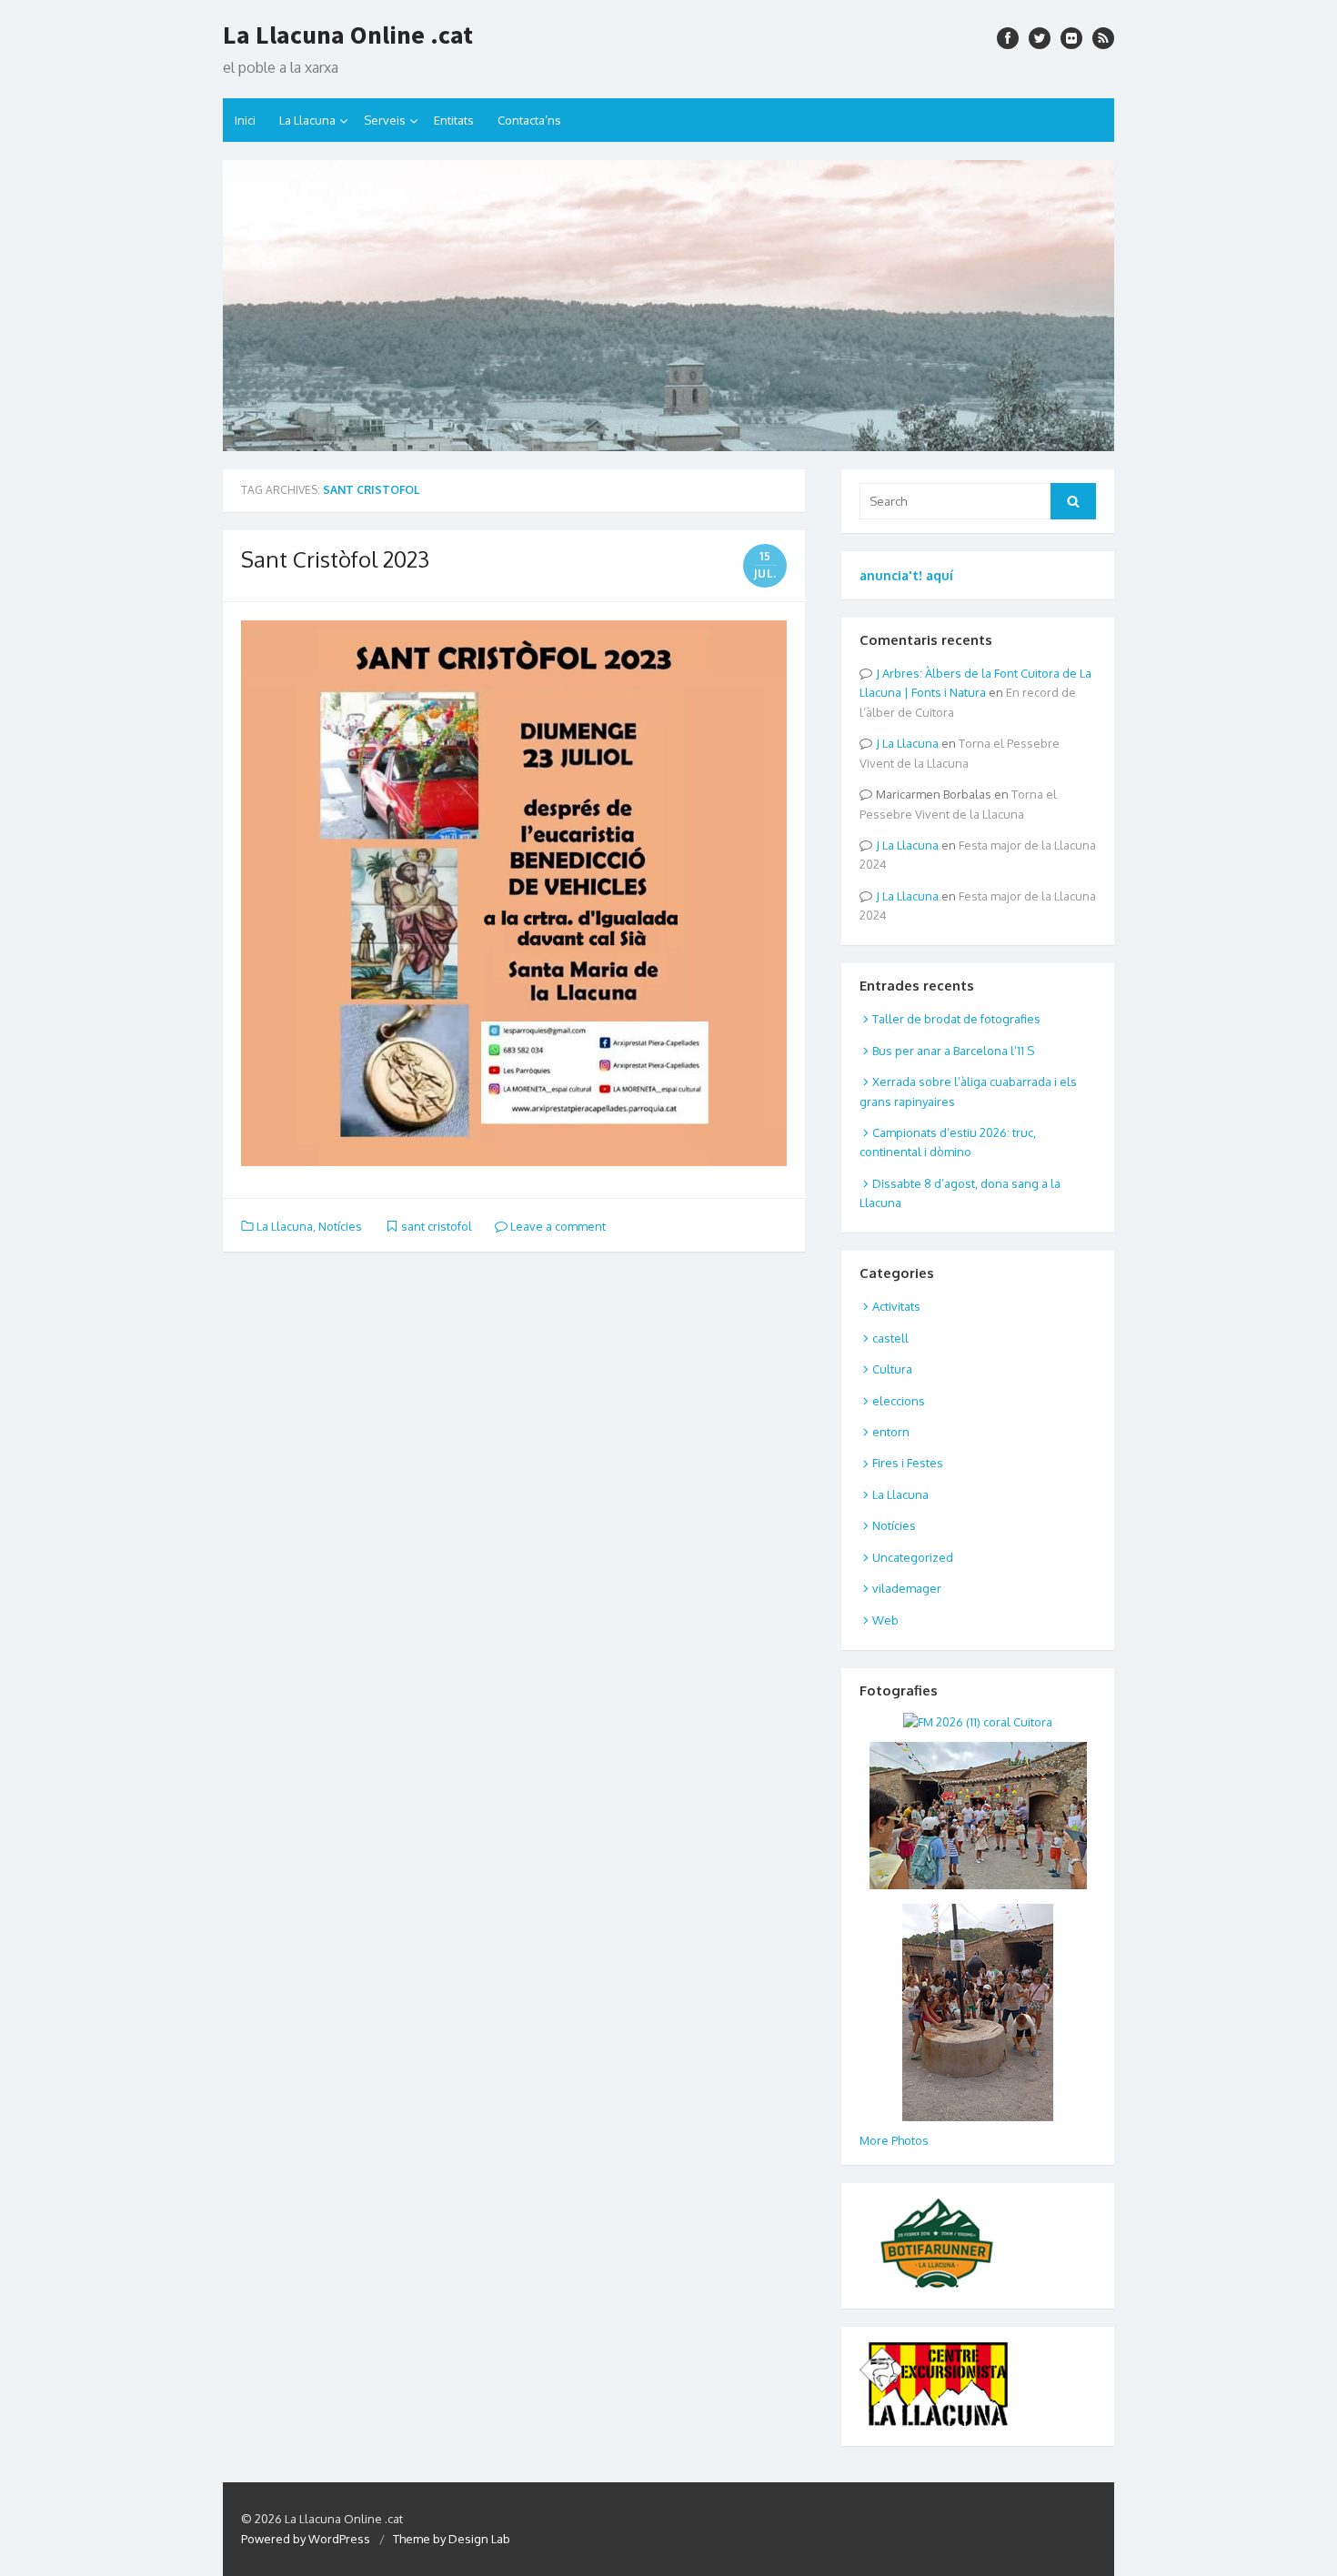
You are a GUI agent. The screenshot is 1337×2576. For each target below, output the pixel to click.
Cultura (892, 1369)
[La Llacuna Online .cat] (668, 306)
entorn (891, 1432)
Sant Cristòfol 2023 (335, 559)
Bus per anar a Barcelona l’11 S (953, 1051)
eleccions (899, 1401)
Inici (245, 120)
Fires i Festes (908, 1463)
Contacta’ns (529, 120)
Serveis (385, 120)
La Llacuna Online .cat (348, 35)
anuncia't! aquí (906, 575)
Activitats (896, 1306)
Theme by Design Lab (452, 2539)
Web (885, 1620)
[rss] (1103, 38)
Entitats (454, 120)
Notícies (340, 1226)
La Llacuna (307, 120)
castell (890, 1338)
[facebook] (1008, 38)
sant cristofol (437, 1226)
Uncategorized (913, 1557)
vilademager (907, 1588)
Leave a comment (557, 1226)
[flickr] (1071, 38)
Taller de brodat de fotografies (956, 1019)
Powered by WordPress (306, 2539)
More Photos (894, 2140)
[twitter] (1040, 38)
